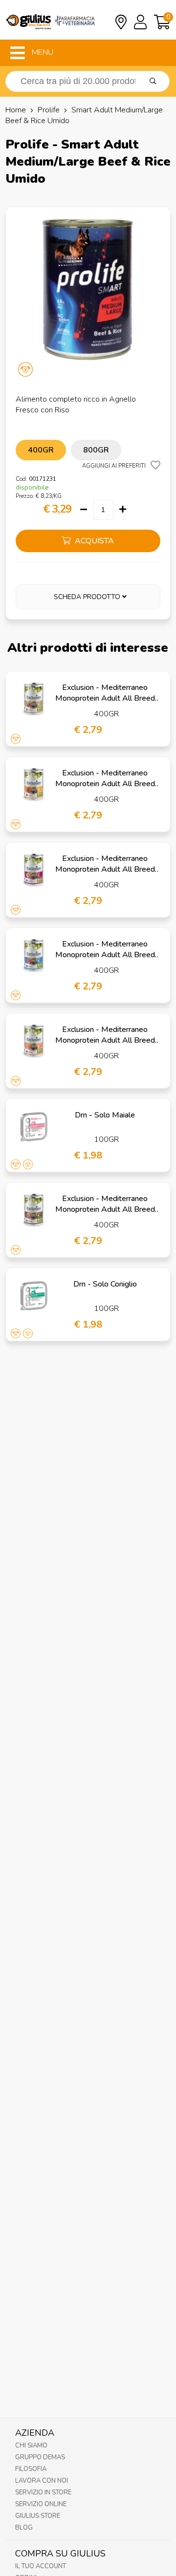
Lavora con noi (42, 2481)
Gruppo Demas (40, 2457)
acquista (93, 541)
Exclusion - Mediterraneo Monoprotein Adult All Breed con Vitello (105, 869)
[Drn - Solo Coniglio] (34, 1296)
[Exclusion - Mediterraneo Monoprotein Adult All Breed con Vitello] (34, 870)
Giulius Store (38, 2516)
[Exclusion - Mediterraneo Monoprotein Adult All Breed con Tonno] (34, 956)
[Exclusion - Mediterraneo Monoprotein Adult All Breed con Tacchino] (34, 1210)
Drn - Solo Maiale (105, 1115)
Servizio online (41, 2504)
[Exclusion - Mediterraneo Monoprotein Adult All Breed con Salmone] (34, 1041)
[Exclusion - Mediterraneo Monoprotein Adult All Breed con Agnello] (34, 699)
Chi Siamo (31, 2446)
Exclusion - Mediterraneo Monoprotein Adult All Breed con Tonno (105, 955)
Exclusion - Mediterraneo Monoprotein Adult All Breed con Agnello (105, 698)
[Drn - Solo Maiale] (34, 1127)
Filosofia (31, 2469)
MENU (42, 52)
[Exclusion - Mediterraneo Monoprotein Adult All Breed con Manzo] (34, 785)
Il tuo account (41, 2566)
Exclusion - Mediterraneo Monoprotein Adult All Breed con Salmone (105, 1040)
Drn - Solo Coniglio (105, 1284)
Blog (24, 2528)
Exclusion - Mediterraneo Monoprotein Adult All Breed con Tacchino (105, 1209)
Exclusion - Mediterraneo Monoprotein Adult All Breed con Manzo (105, 784)
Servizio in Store (43, 2492)
